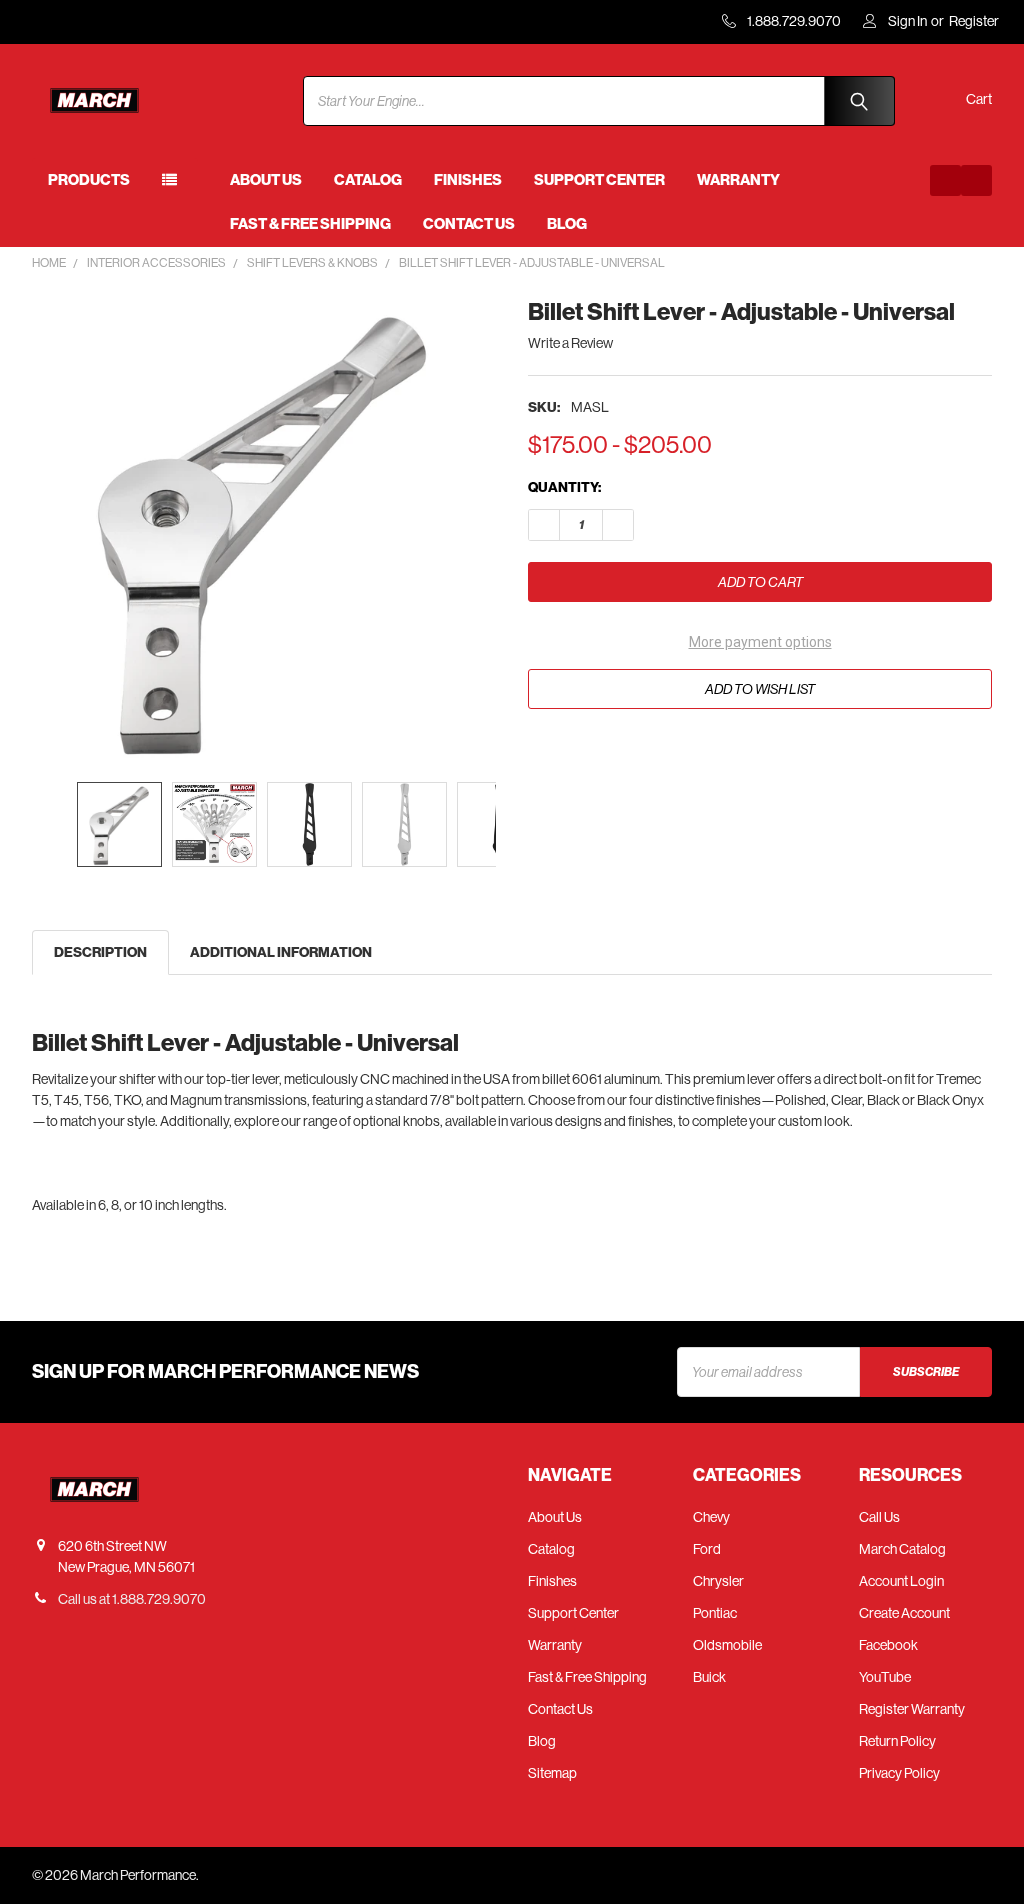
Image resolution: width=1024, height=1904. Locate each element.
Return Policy (897, 1741)
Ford (707, 1549)
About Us (266, 180)
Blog (567, 224)
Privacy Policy (899, 1773)
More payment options (760, 642)
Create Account (904, 1613)
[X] (651, 751)
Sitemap (552, 1773)
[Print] (615, 751)
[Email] (579, 751)
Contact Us (469, 224)
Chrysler (718, 1581)
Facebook (888, 1645)
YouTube (885, 1677)
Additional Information (281, 952)
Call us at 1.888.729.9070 (132, 1599)
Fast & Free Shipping (310, 224)
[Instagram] (976, 180)
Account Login (901, 1581)
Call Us (879, 1517)
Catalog (368, 180)
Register (974, 21)
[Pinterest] (687, 751)
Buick (709, 1677)
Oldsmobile (727, 1645)
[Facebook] (945, 180)
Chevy (711, 1517)
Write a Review (570, 343)
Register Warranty (912, 1709)
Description (100, 952)
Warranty (738, 180)
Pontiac (715, 1613)
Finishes (468, 180)
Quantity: (564, 487)
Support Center (599, 180)
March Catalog (902, 1549)
